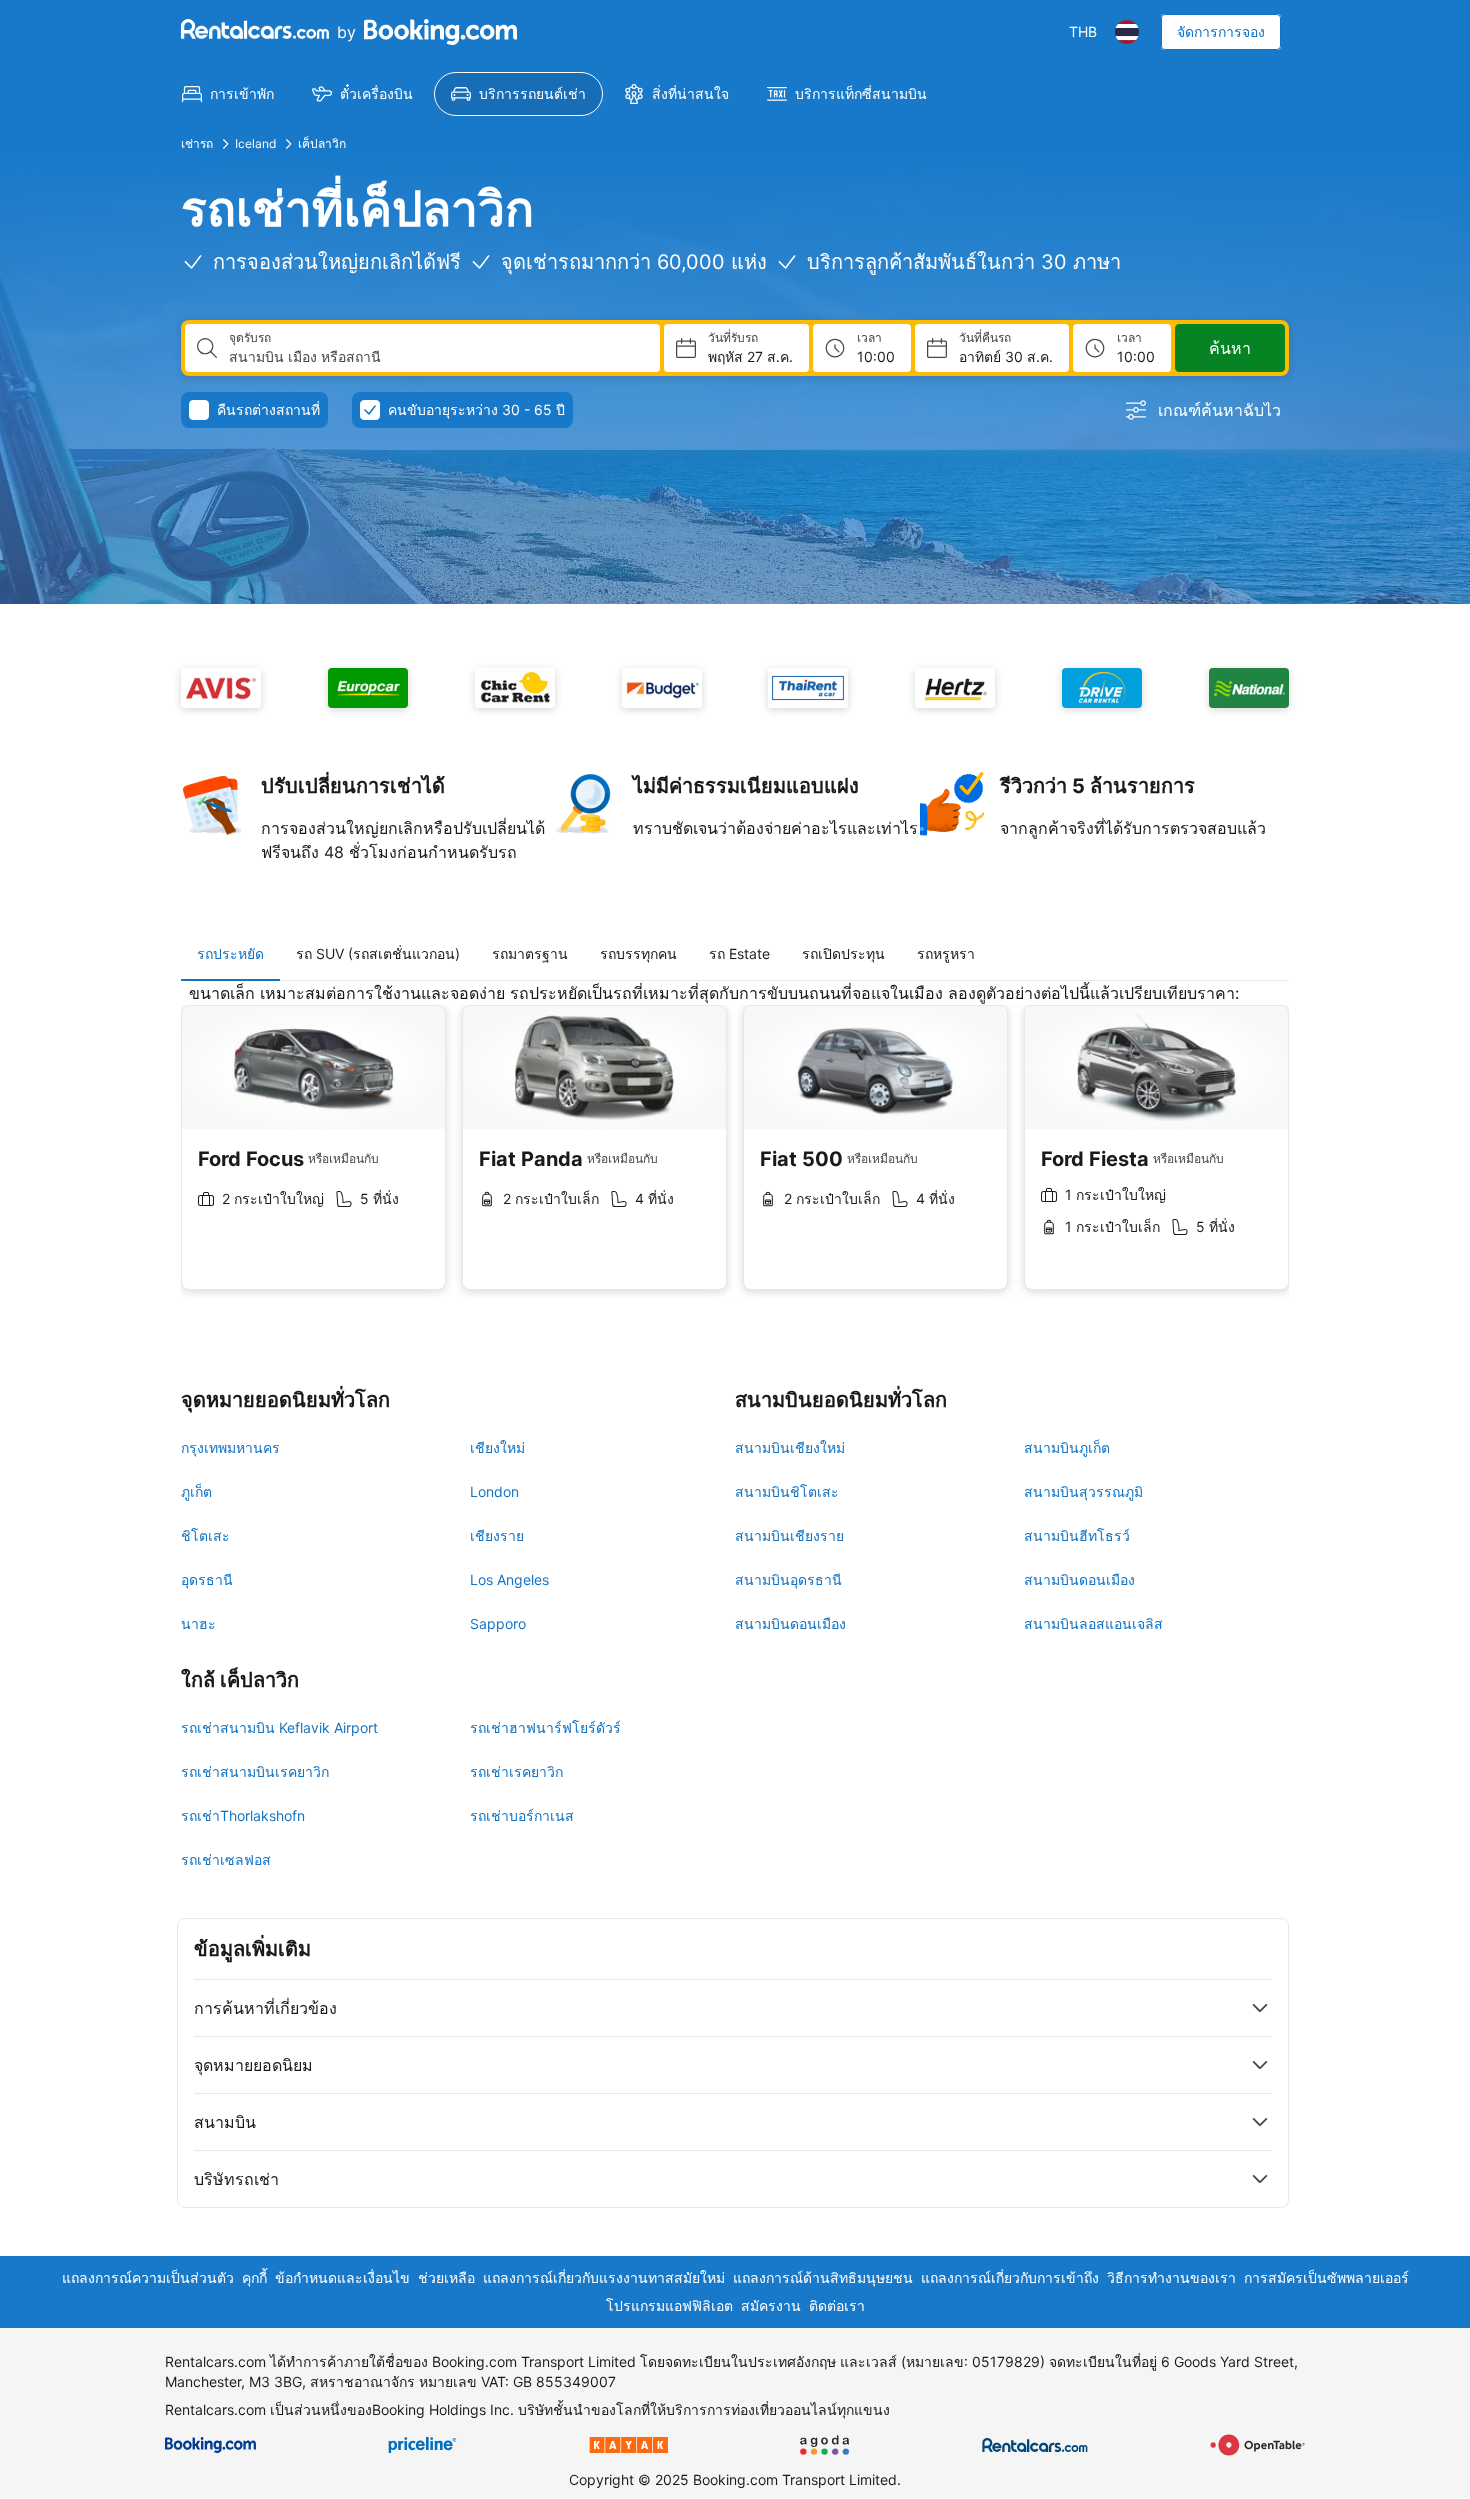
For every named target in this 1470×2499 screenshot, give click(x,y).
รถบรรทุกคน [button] (638, 953)
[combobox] (436, 357)
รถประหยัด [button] (230, 953)
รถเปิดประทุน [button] (843, 953)
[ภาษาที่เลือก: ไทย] (1127, 32)
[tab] (230, 954)
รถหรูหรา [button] (946, 953)
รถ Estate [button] (739, 953)
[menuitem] (228, 94)
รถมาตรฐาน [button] (530, 953)
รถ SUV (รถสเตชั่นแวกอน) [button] (378, 953)
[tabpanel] (735, 1151)
